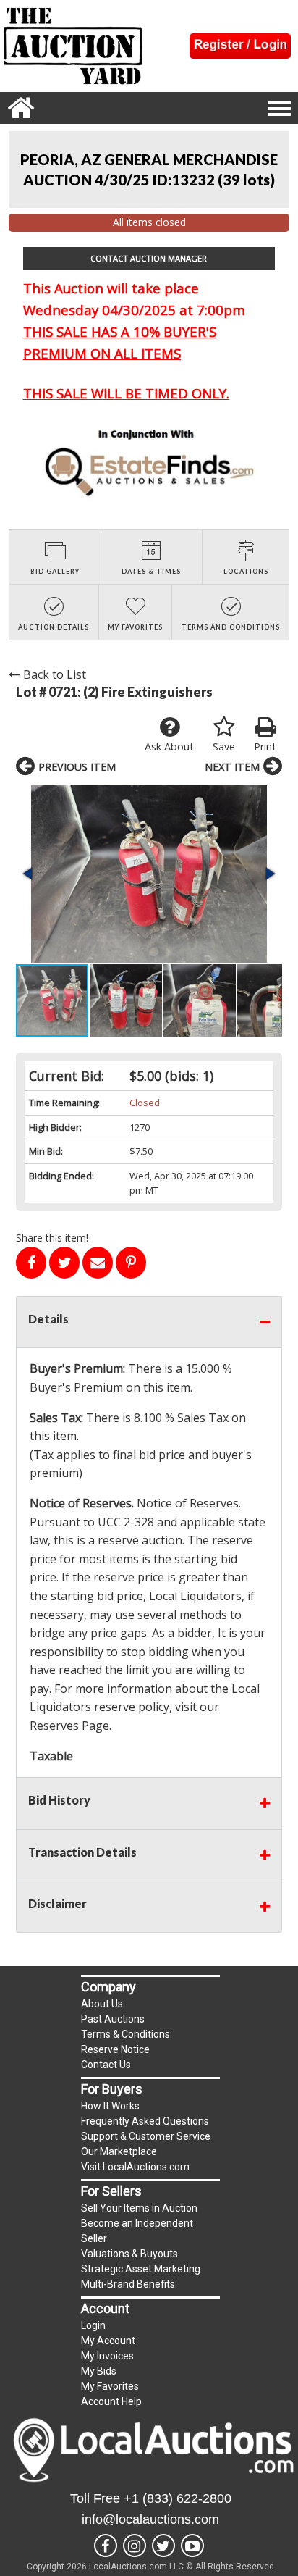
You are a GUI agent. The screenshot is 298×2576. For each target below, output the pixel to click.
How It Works (110, 2106)
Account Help (111, 2401)
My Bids (99, 2371)
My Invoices (107, 2356)
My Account (108, 2341)
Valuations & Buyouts (129, 2254)
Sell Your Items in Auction (139, 2208)
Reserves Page (69, 1726)
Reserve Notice (115, 2049)
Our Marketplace (119, 2151)
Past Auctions (113, 2019)
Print (265, 747)
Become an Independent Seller (137, 2231)
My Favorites (110, 2386)
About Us (102, 2004)
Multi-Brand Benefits (128, 2284)
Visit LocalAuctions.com (135, 2167)
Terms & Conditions (125, 2034)
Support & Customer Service (146, 2136)
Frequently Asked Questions (145, 2121)
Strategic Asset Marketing (141, 2269)
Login (93, 2325)
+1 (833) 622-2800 (178, 2498)
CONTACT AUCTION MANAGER (149, 258)
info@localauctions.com (150, 2519)
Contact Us (106, 2065)
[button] (149, 874)
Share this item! (52, 1238)
